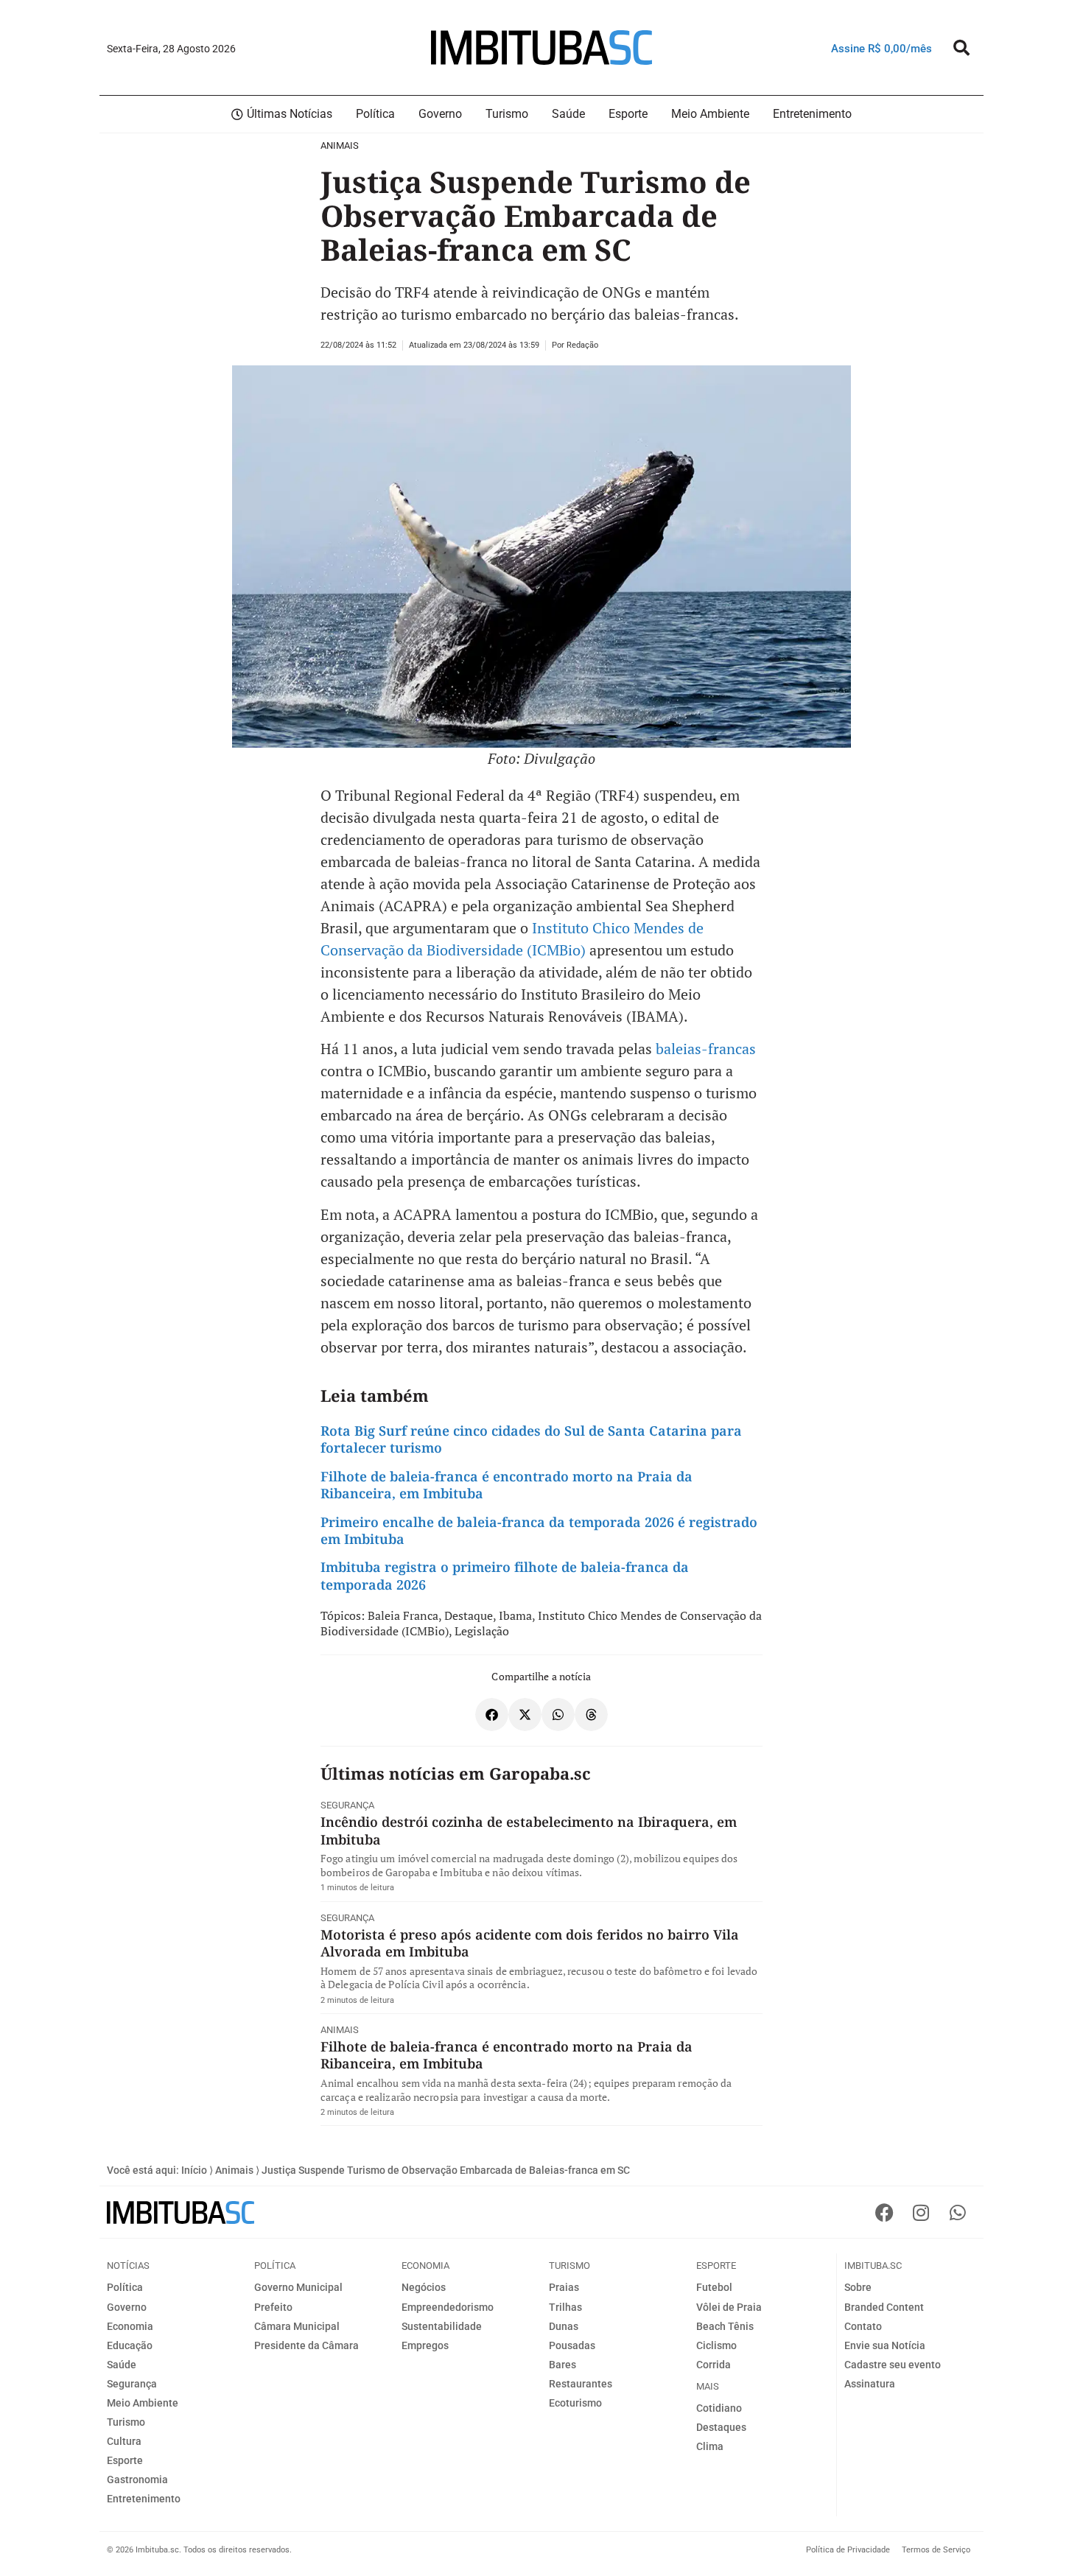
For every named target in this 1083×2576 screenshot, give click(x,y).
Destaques (721, 2427)
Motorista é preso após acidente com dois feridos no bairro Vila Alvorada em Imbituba (530, 1943)
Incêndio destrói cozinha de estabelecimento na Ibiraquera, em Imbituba (529, 1830)
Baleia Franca (403, 1615)
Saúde (122, 2365)
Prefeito (273, 2307)
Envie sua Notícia (885, 2345)
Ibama (515, 1615)
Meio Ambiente (143, 2403)
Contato (863, 2326)
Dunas (564, 2326)
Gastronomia (137, 2480)
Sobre (858, 2287)
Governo (127, 2307)
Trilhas (565, 2307)
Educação (130, 2345)
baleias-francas (704, 1049)
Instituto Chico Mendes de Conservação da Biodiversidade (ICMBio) (541, 1623)
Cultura (124, 2441)
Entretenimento (144, 2499)
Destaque (469, 1615)
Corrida (714, 2365)
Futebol (714, 2287)
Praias (564, 2287)
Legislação (482, 1631)
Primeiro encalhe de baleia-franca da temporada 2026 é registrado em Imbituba (539, 1530)
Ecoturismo (575, 2403)
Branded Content (884, 2307)
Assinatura (870, 2384)
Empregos (425, 2345)
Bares (562, 2365)
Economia (130, 2326)
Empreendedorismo (448, 2307)
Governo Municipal (298, 2287)
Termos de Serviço (936, 2550)
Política (125, 2287)
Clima (710, 2446)
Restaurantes (581, 2384)
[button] (961, 48)
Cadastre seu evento (893, 2365)
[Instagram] (921, 2212)
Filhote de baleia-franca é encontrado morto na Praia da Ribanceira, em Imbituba (507, 1485)
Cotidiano (719, 2408)
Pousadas (572, 2345)
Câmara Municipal (297, 2326)
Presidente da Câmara (306, 2345)
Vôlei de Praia (729, 2307)
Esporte (125, 2460)
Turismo (126, 2422)
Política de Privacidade (848, 2550)
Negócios (424, 2287)
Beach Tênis (725, 2326)
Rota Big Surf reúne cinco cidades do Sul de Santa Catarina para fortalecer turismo (531, 1439)
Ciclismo (716, 2345)
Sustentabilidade (442, 2326)
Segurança (347, 1805)
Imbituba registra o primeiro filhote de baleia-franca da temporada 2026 (505, 1575)
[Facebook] (884, 2212)
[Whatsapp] (958, 2212)
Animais (340, 145)
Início (194, 2170)
